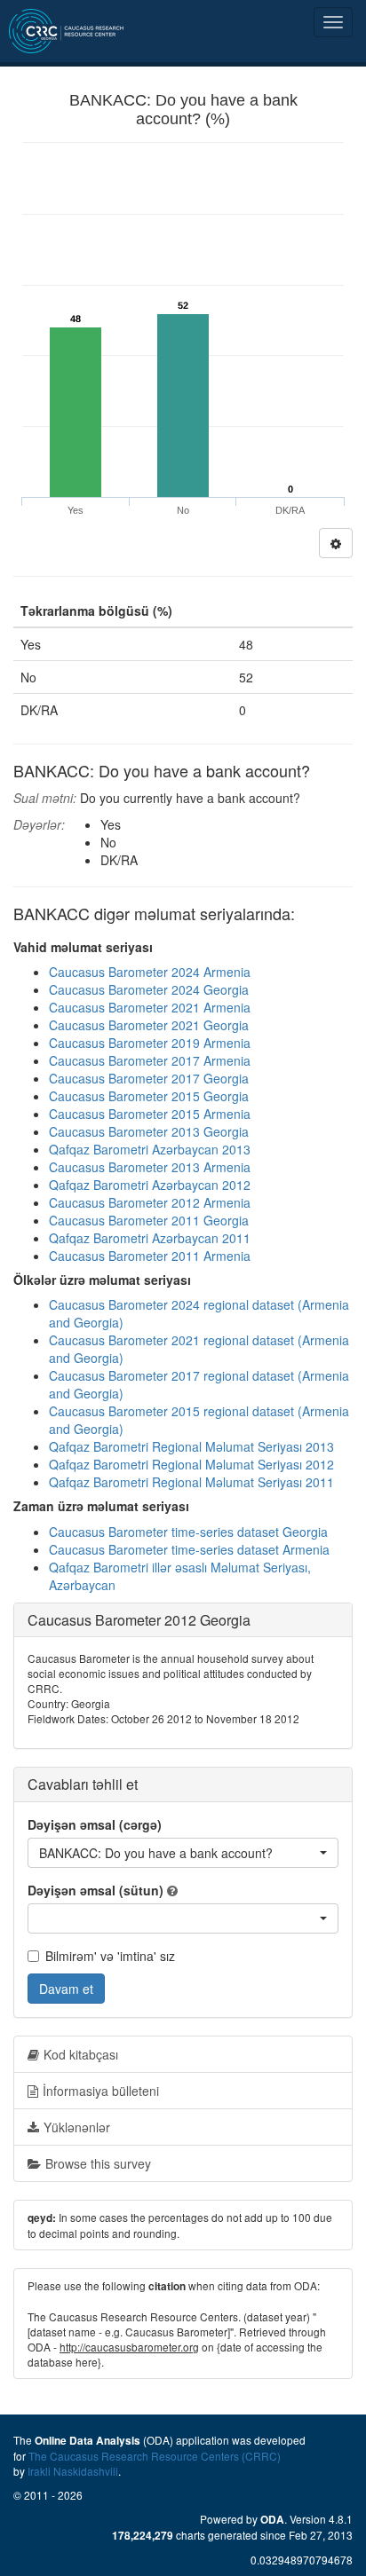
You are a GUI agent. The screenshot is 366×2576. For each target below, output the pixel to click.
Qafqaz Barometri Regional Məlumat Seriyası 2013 (191, 1446)
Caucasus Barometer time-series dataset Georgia (188, 1532)
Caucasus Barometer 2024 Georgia (149, 989)
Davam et (66, 1989)
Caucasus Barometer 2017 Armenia (150, 1060)
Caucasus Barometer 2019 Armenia (150, 1043)
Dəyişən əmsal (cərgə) (95, 1824)
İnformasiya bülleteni (101, 2091)
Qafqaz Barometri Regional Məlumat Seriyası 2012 (191, 1464)
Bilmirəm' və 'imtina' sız (110, 1956)
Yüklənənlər (77, 2127)
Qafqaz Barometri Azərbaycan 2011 (150, 1238)
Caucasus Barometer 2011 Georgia (149, 1220)
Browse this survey (98, 2163)
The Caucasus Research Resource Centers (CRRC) (155, 2456)
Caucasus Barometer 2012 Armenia (150, 1202)
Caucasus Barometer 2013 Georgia (149, 1131)
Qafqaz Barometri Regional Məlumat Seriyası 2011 (191, 1482)
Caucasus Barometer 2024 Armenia (150, 972)
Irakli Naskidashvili (73, 2471)
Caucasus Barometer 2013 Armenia (150, 1167)
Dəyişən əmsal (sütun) (95, 1890)
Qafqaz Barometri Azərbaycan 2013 (150, 1149)
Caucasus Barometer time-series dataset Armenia (189, 1549)
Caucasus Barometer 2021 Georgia (149, 1025)
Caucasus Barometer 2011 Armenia (150, 1256)
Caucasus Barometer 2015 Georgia (149, 1096)
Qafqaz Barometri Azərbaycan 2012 (150, 1185)
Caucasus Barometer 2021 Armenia (150, 1007)
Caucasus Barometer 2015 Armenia (150, 1114)
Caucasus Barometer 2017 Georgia (149, 1078)
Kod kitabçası (81, 2054)
